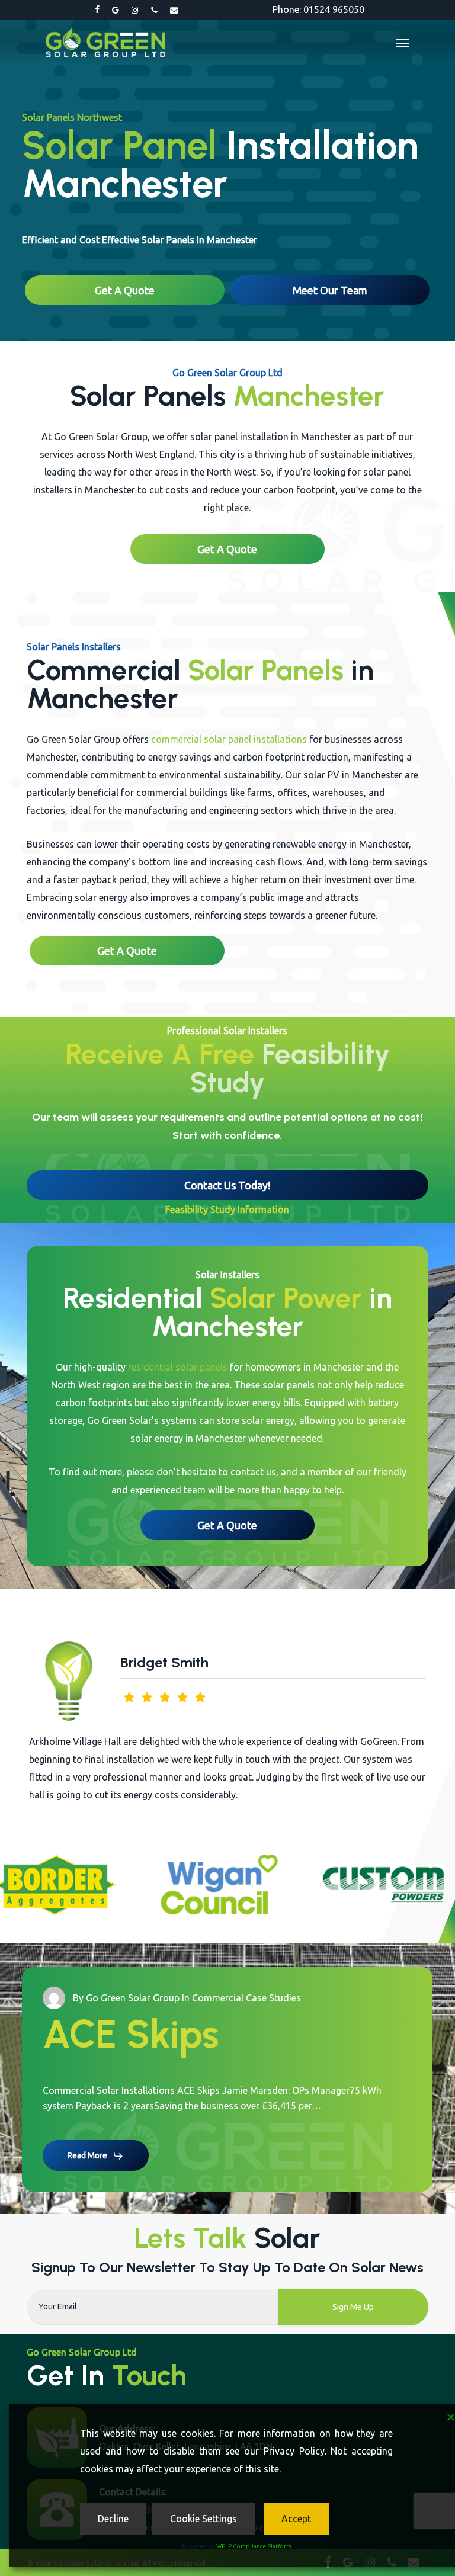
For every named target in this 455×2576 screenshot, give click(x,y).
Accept (296, 2519)
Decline (113, 2519)
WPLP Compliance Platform (254, 2546)
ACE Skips (131, 1998)
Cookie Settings (204, 2519)
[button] (403, 43)
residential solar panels (178, 1367)
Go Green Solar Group (133, 1962)
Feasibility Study (290, 1068)
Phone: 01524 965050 (318, 9)
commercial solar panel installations (229, 739)
